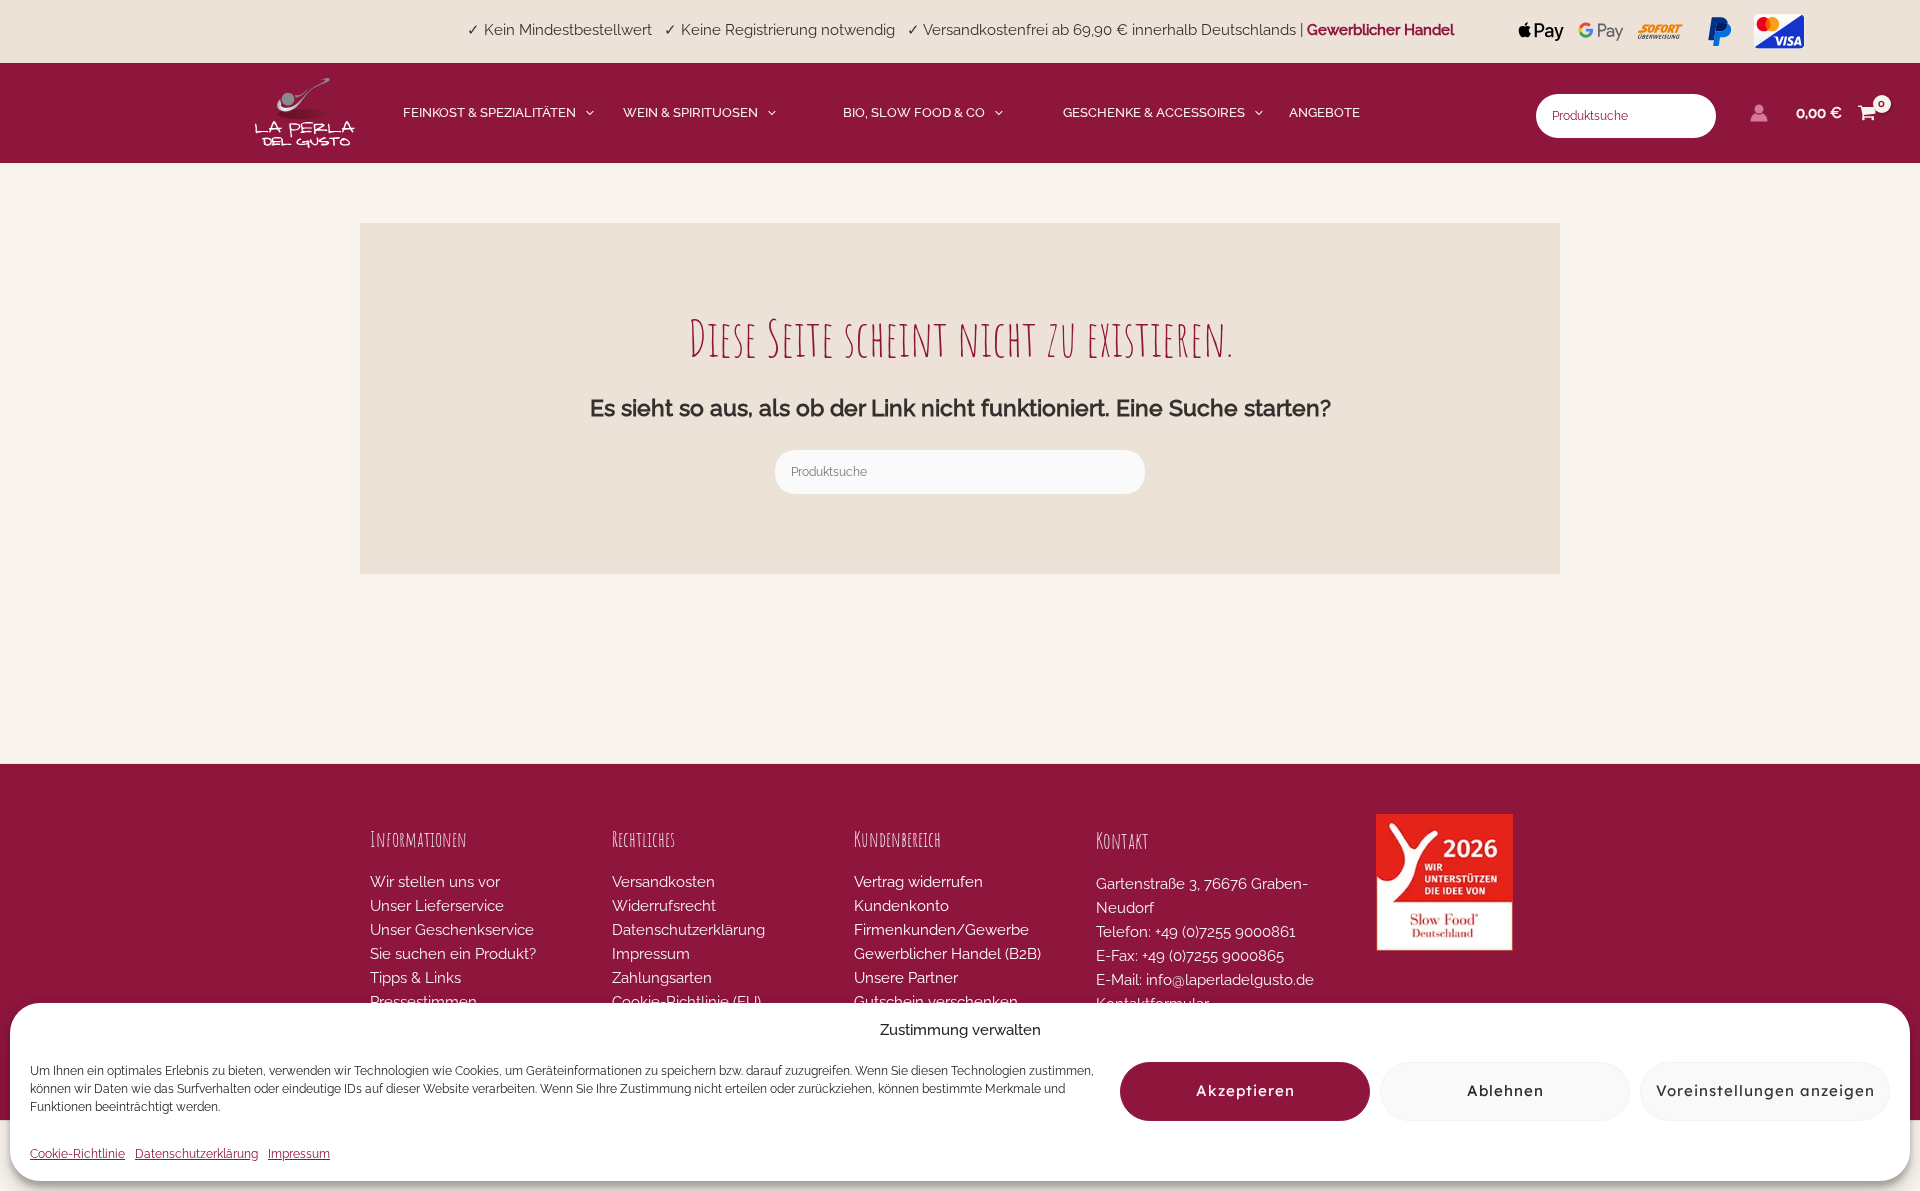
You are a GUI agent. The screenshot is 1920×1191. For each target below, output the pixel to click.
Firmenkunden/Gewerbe (941, 930)
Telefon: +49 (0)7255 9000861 (1195, 932)
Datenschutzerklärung (196, 1154)
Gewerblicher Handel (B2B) (947, 954)
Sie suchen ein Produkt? (453, 954)
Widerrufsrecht (664, 906)
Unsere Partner (906, 978)
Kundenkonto (901, 906)
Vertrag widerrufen (918, 882)
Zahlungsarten (662, 978)
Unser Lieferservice (437, 906)
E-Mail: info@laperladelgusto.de (1205, 980)
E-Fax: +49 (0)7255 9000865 (1190, 956)
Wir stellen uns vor (435, 882)
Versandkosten (663, 882)
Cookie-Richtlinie (77, 1154)
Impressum (299, 1154)
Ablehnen (1505, 1091)
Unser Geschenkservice (452, 930)
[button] (585, 113)
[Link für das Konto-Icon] (1759, 113)
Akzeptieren (1245, 1091)
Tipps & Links (415, 978)
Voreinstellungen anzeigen (1765, 1091)
